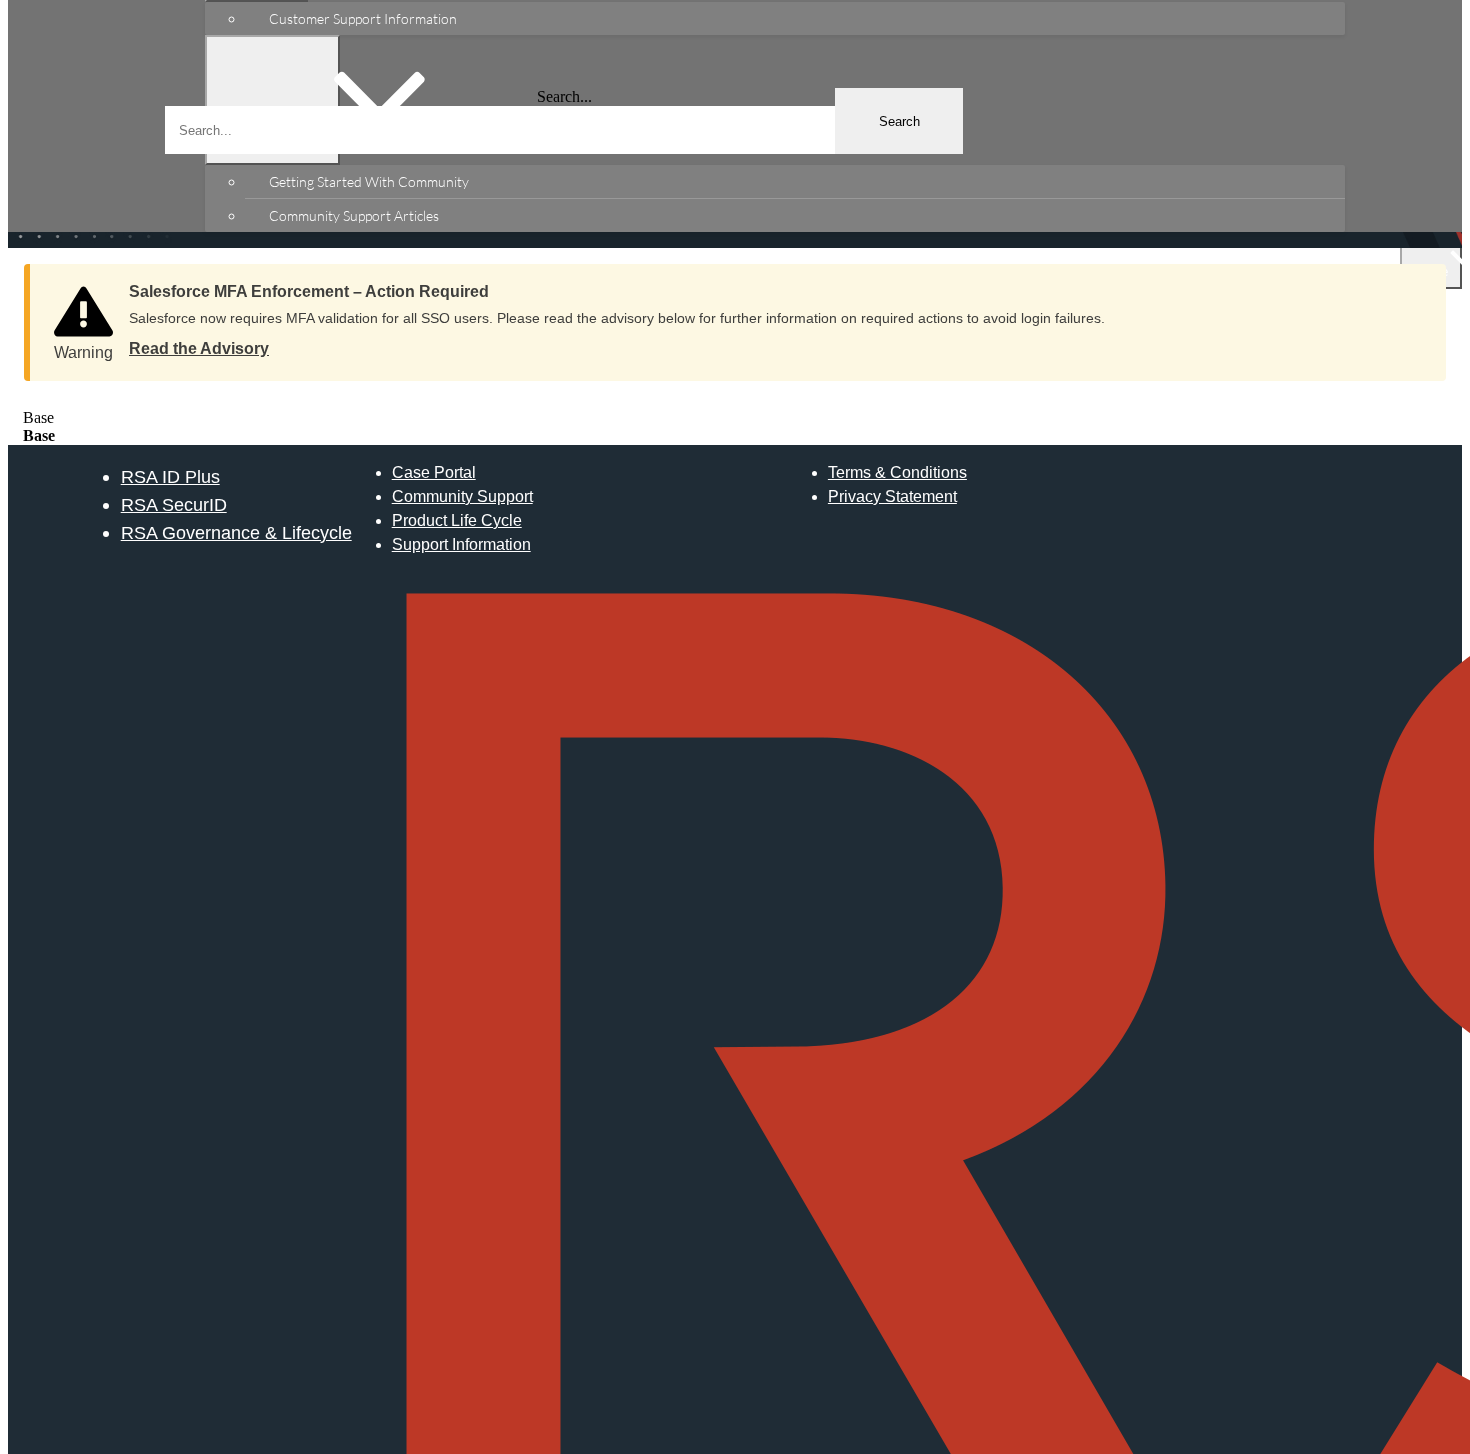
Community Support (462, 496)
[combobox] (564, 130)
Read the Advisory (199, 348)
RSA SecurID (174, 504)
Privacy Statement (892, 496)
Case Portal (434, 472)
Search (899, 121)
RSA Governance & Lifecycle (236, 532)
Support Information (461, 544)
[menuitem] (795, 18)
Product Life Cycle (457, 520)
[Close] (1411, 285)
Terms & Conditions (897, 472)
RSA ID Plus (170, 476)
